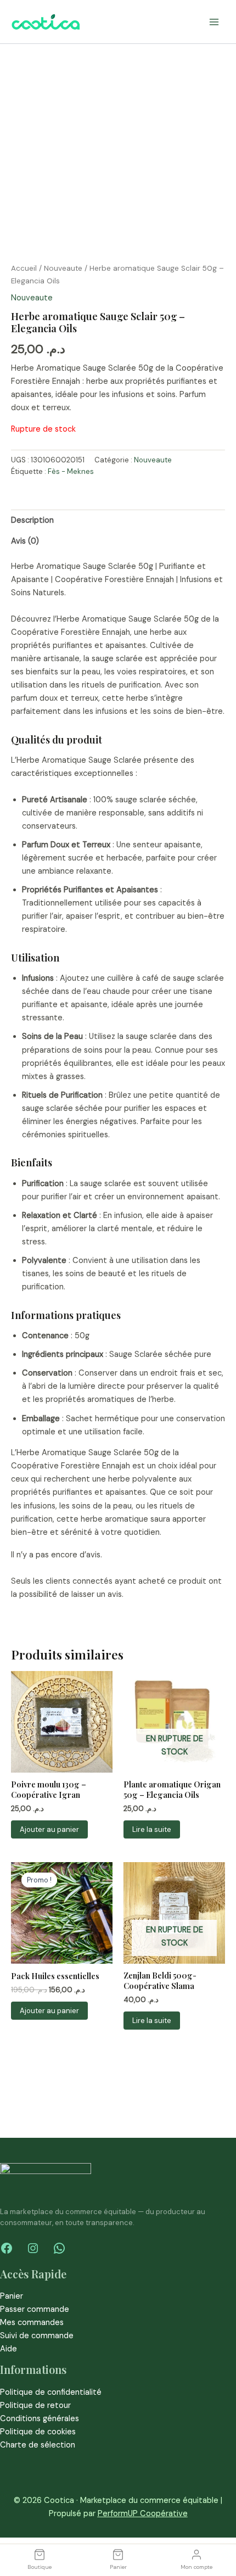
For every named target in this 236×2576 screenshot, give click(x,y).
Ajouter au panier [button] (49, 1829)
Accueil (24, 268)
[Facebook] (7, 2248)
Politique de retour (35, 2405)
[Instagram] (33, 2248)
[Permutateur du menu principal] (214, 21)
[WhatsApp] (59, 2248)
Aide (9, 2349)
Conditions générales (40, 2419)
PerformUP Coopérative (143, 2514)
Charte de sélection (38, 2445)
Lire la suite (152, 1829)
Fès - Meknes (71, 471)
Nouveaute (63, 268)
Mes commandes (32, 2323)
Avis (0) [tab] (25, 541)
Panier (12, 2296)
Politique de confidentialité (51, 2392)
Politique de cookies (38, 2432)
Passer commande (35, 2309)
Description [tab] (32, 520)
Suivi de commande (37, 2336)
